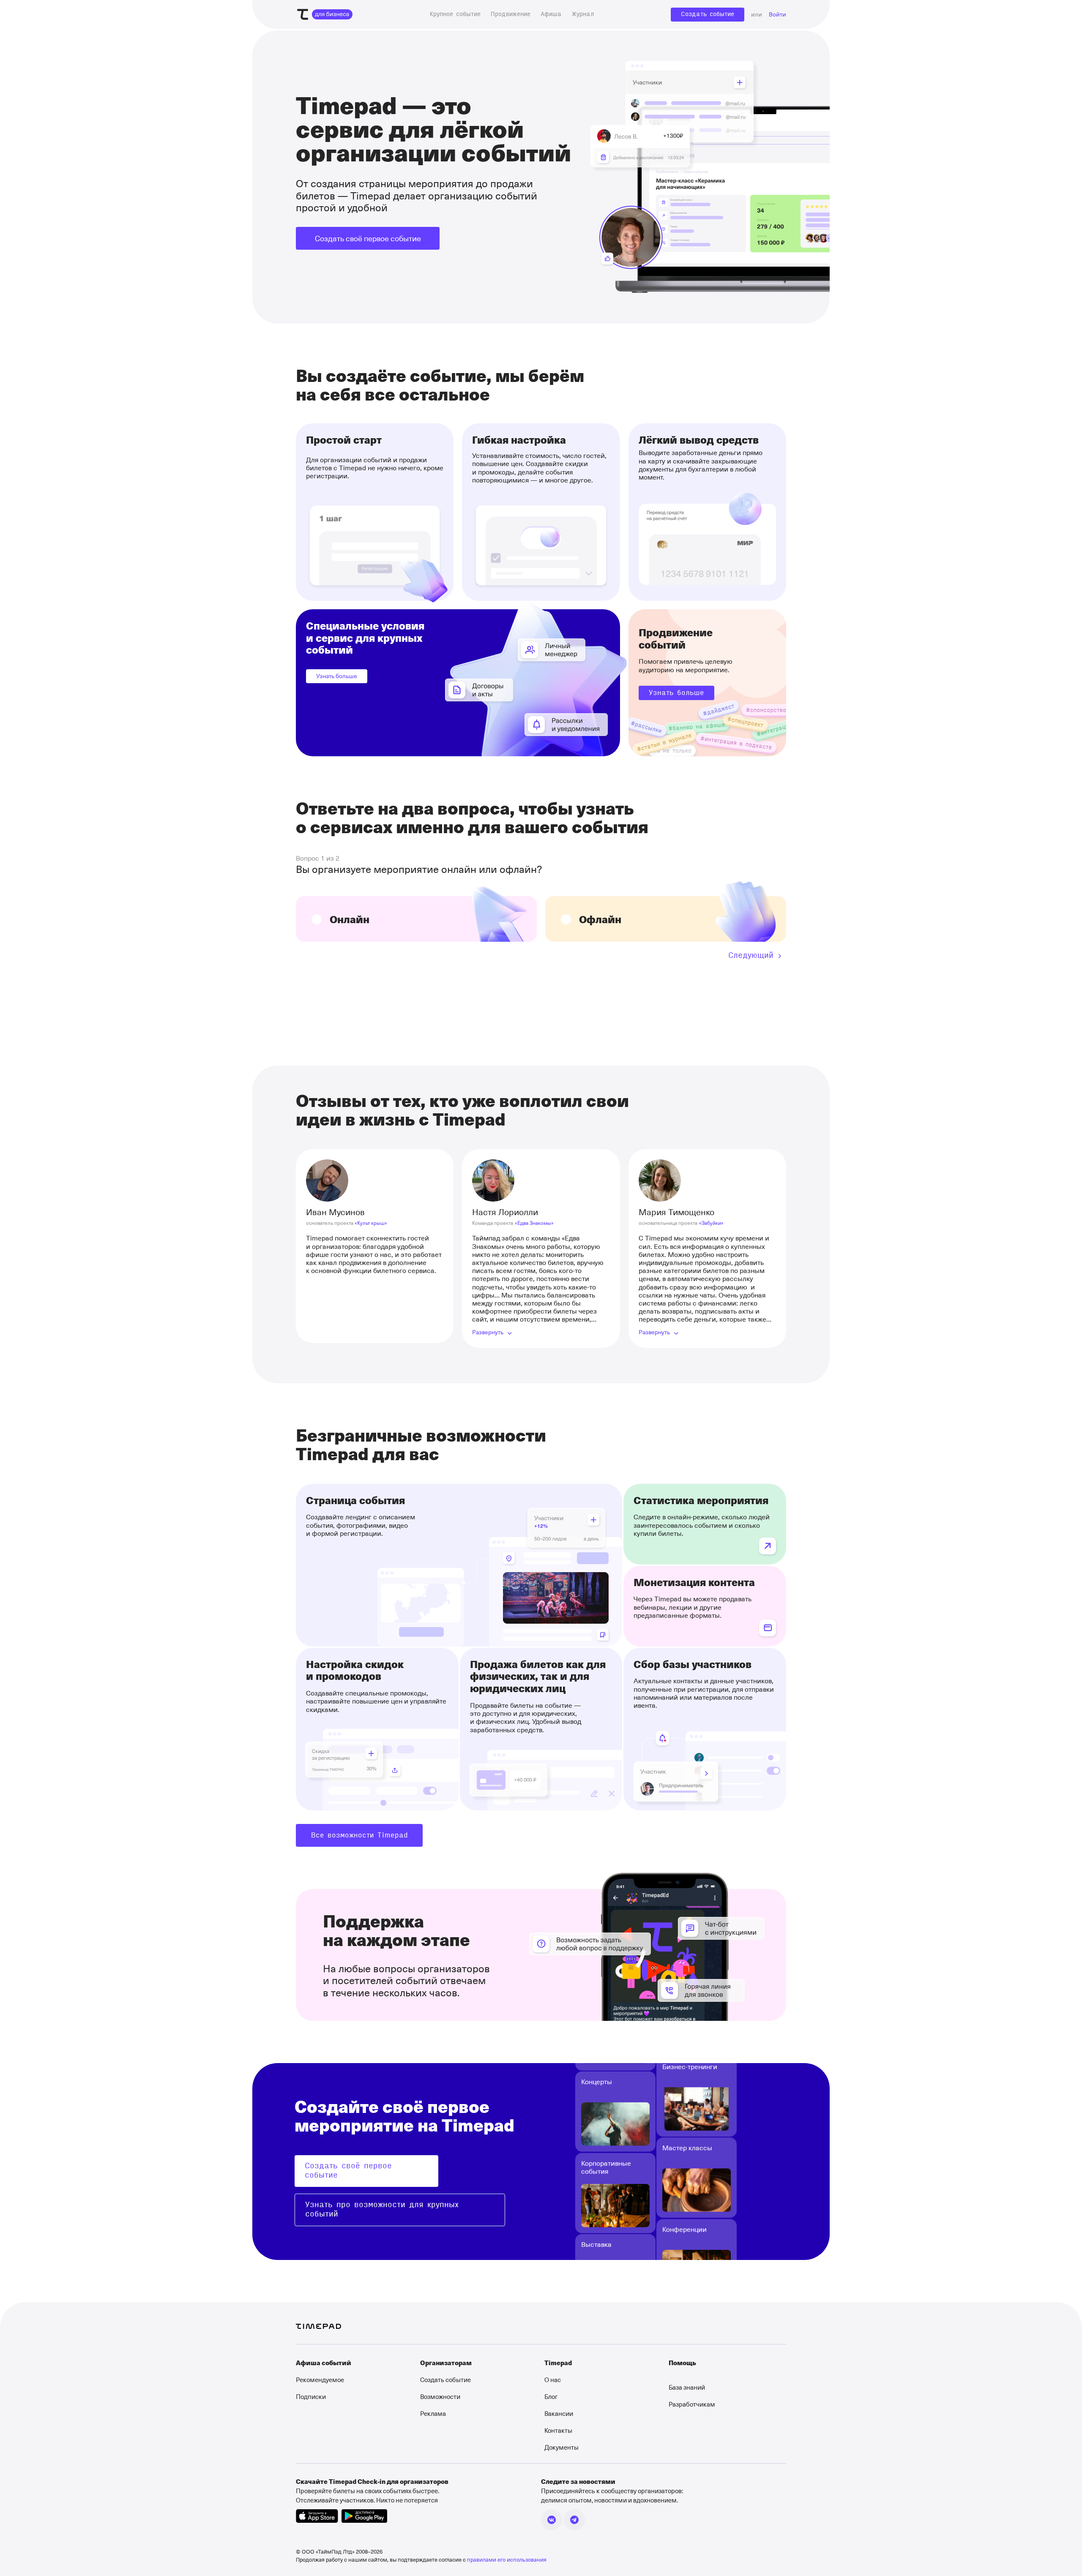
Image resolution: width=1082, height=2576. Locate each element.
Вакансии (559, 2413)
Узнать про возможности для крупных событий (382, 2210)
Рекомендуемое (320, 2380)
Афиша (551, 14)
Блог (551, 2396)
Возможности (440, 2396)
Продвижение (511, 14)
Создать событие (708, 14)
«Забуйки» (711, 1223)
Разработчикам (692, 2404)
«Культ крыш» (371, 1223)
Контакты (558, 2430)
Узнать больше (337, 676)
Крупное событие (455, 14)
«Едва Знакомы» (534, 1223)
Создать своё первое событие (368, 238)
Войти (777, 15)
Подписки (311, 2396)
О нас (553, 2380)
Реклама (433, 2413)
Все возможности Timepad (359, 1835)
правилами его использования (507, 2559)
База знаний (687, 2387)
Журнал (583, 14)
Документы (561, 2447)
